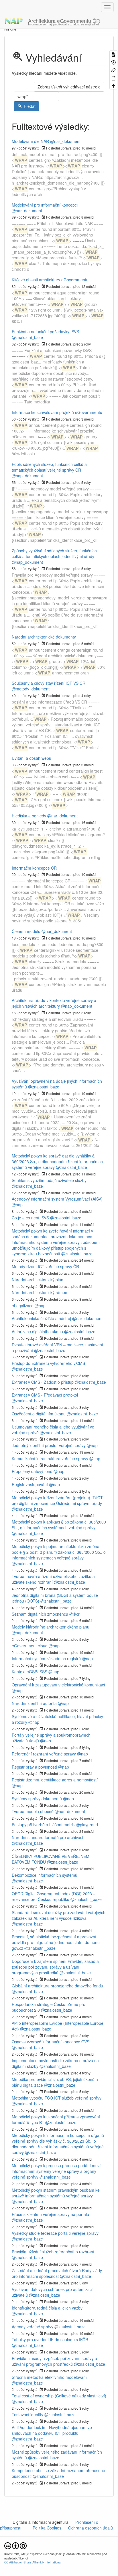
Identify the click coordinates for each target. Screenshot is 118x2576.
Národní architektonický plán (38, 1280)
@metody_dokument (31, 689)
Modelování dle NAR (30, 141)
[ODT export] (113, 77)
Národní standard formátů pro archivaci (47, 1837)
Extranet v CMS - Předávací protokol (45, 1395)
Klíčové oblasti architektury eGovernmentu (50, 280)
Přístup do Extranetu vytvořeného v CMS (48, 1363)
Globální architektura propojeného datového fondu (57, 1986)
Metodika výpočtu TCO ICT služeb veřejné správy (57, 2098)
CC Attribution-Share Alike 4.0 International (33, 2562)
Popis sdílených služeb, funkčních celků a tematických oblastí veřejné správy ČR (49, 467)
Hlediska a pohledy (29, 816)
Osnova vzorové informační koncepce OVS (51, 2042)
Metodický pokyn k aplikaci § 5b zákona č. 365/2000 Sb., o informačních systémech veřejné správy (59, 1525)
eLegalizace (23, 1306)
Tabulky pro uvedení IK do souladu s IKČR (50, 2339)
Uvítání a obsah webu (32, 758)
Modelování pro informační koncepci (45, 205)
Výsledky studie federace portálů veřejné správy (55, 2233)
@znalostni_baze (27, 337)
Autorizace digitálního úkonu (37, 1332)
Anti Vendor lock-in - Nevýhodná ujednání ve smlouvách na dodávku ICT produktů (52, 2430)
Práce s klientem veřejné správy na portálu (50, 2214)
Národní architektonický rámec (39, 1292)
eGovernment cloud (30, 1646)
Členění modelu (26, 931)
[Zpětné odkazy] (113, 70)
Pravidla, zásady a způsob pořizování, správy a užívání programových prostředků (54, 2361)
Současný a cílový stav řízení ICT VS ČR (49, 683)
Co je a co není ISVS (30, 1218)
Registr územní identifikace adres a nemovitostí (55, 1780)
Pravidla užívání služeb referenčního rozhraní (53, 2252)
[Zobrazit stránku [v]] (113, 54)
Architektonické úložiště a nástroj (41, 1318)
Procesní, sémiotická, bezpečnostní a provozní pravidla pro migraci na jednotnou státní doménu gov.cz (56, 1942)
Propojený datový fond (32, 1471)
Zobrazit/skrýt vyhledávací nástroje (69, 87)
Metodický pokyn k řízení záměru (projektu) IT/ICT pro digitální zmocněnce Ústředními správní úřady (57, 1500)
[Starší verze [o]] (113, 62)
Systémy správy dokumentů (37, 1799)
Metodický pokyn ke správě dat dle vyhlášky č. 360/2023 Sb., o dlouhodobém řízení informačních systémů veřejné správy (57, 1161)
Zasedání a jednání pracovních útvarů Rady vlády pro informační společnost (57, 2273)
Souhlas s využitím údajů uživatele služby (49, 1180)
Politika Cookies (48, 2528)
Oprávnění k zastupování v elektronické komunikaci (58, 1685)
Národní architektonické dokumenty (44, 637)
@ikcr (74, 1614)
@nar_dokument (65, 141)
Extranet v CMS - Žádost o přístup (43, 1382)
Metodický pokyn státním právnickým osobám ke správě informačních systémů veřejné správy (56, 2193)
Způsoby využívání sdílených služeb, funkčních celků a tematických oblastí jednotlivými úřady (54, 553)
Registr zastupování (30, 1484)
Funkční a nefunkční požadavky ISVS (45, 332)
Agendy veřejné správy (33, 2327)
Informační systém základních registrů (46, 1658)
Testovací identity (27, 2415)
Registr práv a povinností (34, 1767)
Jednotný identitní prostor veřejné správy (49, 1445)
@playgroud (87, 1825)
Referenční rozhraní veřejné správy (44, 1754)
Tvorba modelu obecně (33, 1811)
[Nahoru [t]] (113, 85)
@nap (17, 1205)
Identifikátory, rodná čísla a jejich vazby (47, 2308)
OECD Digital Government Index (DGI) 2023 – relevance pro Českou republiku (54, 1896)
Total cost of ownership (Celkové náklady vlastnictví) (59, 2396)
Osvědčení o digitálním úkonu (39, 1414)
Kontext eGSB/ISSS (29, 1672)
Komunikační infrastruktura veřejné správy (50, 1458)
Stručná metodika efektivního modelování (49, 2377)
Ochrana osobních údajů (91, 2528)
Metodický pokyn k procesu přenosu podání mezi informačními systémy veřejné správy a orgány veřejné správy (56, 2171)
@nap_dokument (27, 476)
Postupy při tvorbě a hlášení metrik (43, 1825)
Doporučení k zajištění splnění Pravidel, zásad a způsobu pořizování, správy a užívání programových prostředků (55, 1967)
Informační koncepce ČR (34, 868)
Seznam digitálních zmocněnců (40, 1614)
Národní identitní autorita (34, 1703)
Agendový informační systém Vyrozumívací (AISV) (57, 1199)
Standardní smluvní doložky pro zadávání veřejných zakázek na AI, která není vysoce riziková (59, 1915)
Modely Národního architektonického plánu (51, 1627)
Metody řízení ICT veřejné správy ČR (45, 1266)
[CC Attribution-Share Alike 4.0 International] (15, 2545)
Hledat (30, 106)
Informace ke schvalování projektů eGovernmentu (57, 412)
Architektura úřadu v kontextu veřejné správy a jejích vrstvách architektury (54, 1003)
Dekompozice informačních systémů (45, 1875)
